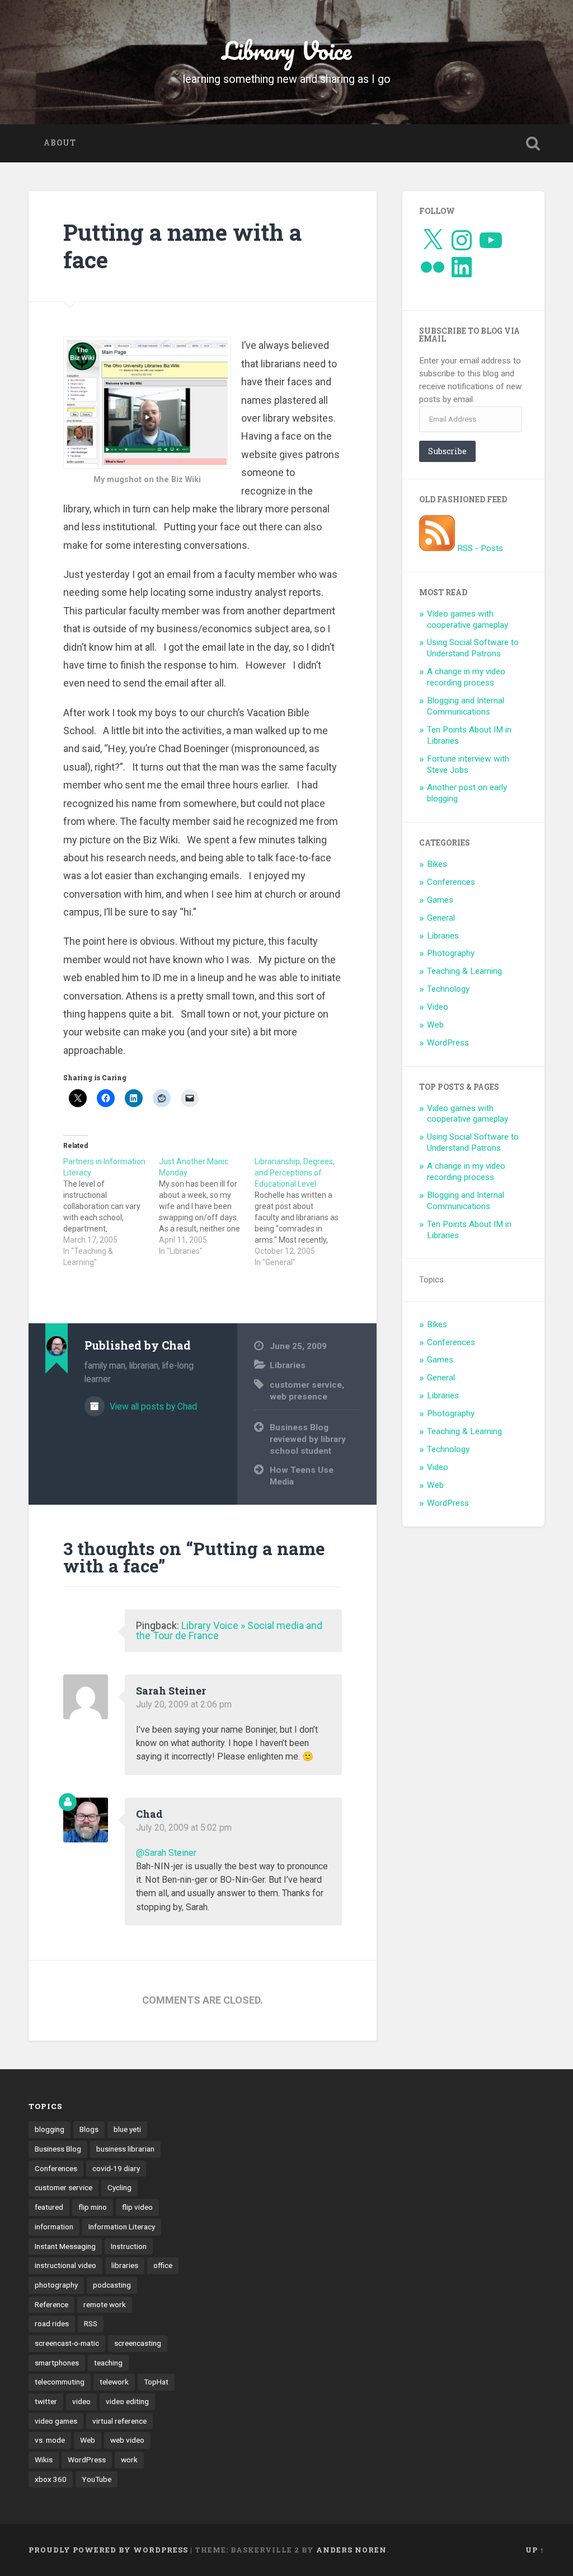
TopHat (156, 2382)
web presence (299, 1397)
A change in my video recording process (466, 677)
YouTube (97, 2479)
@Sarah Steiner (166, 1853)
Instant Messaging (65, 2246)
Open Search (533, 143)
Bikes (437, 864)
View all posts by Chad (152, 1406)
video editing (127, 2401)
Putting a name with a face (182, 246)
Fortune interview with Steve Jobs (468, 764)
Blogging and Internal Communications (466, 706)
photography (56, 2285)
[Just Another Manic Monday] (207, 1206)
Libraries (288, 1365)
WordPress (448, 1043)
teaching (108, 2363)
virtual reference (119, 2421)
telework (114, 2382)
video (81, 2401)
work (129, 2460)
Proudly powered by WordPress (108, 2550)
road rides (52, 2323)
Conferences (451, 882)
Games (440, 900)
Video (438, 1007)
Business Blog (58, 2149)
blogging (50, 2129)
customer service (306, 1385)
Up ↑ (535, 2550)
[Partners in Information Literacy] (111, 1212)
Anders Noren (351, 2550)
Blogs (89, 2129)
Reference (51, 2304)
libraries (125, 2265)
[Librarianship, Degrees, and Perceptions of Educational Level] (302, 1212)
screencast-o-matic (67, 2343)
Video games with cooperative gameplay (468, 619)
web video (127, 2440)
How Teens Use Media (302, 1476)
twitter (46, 2401)
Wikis (44, 2460)
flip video (137, 2207)
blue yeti (127, 2129)
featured (49, 2207)
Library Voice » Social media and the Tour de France (229, 1630)
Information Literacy (122, 2227)
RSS (91, 2323)
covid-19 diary (116, 2168)
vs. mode (50, 2440)
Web (435, 1025)
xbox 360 (51, 2479)
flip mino (93, 2207)
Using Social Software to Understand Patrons (473, 648)
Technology (448, 989)
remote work (105, 2304)
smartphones (57, 2363)
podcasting (112, 2285)
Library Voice (287, 50)
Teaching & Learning (464, 971)
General (441, 918)
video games (56, 2421)
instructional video (65, 2265)
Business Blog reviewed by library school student (308, 1439)
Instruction (129, 2246)
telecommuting (60, 2382)
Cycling (119, 2187)
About (60, 143)
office (163, 2265)
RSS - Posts (479, 548)
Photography (451, 953)
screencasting (138, 2343)
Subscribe (447, 451)
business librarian (125, 2149)
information (54, 2227)
